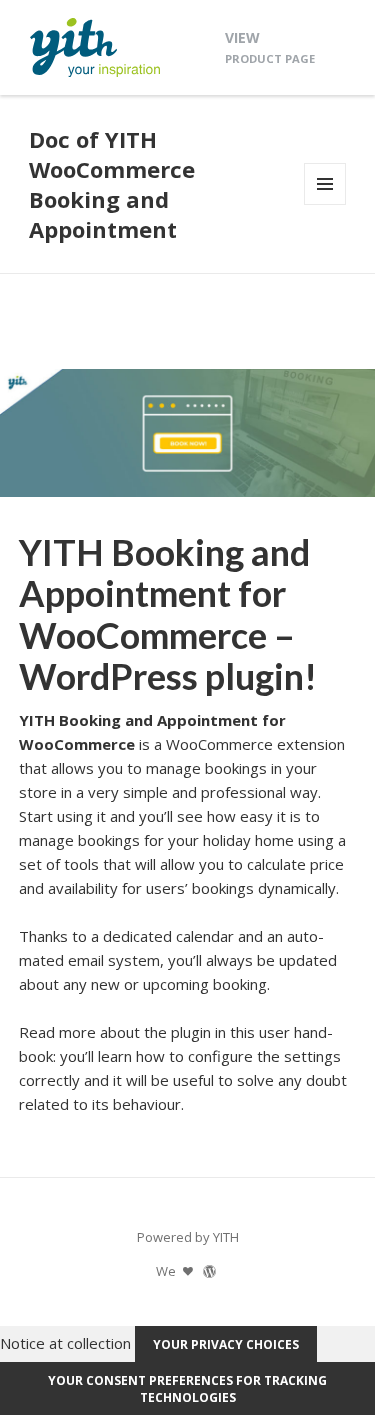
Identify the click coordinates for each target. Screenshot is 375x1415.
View (270, 46)
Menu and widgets (325, 204)
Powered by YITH (188, 1237)
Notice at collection (65, 1343)
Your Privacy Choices (226, 1344)
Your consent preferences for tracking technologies (187, 1389)
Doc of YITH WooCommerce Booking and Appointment (112, 184)
